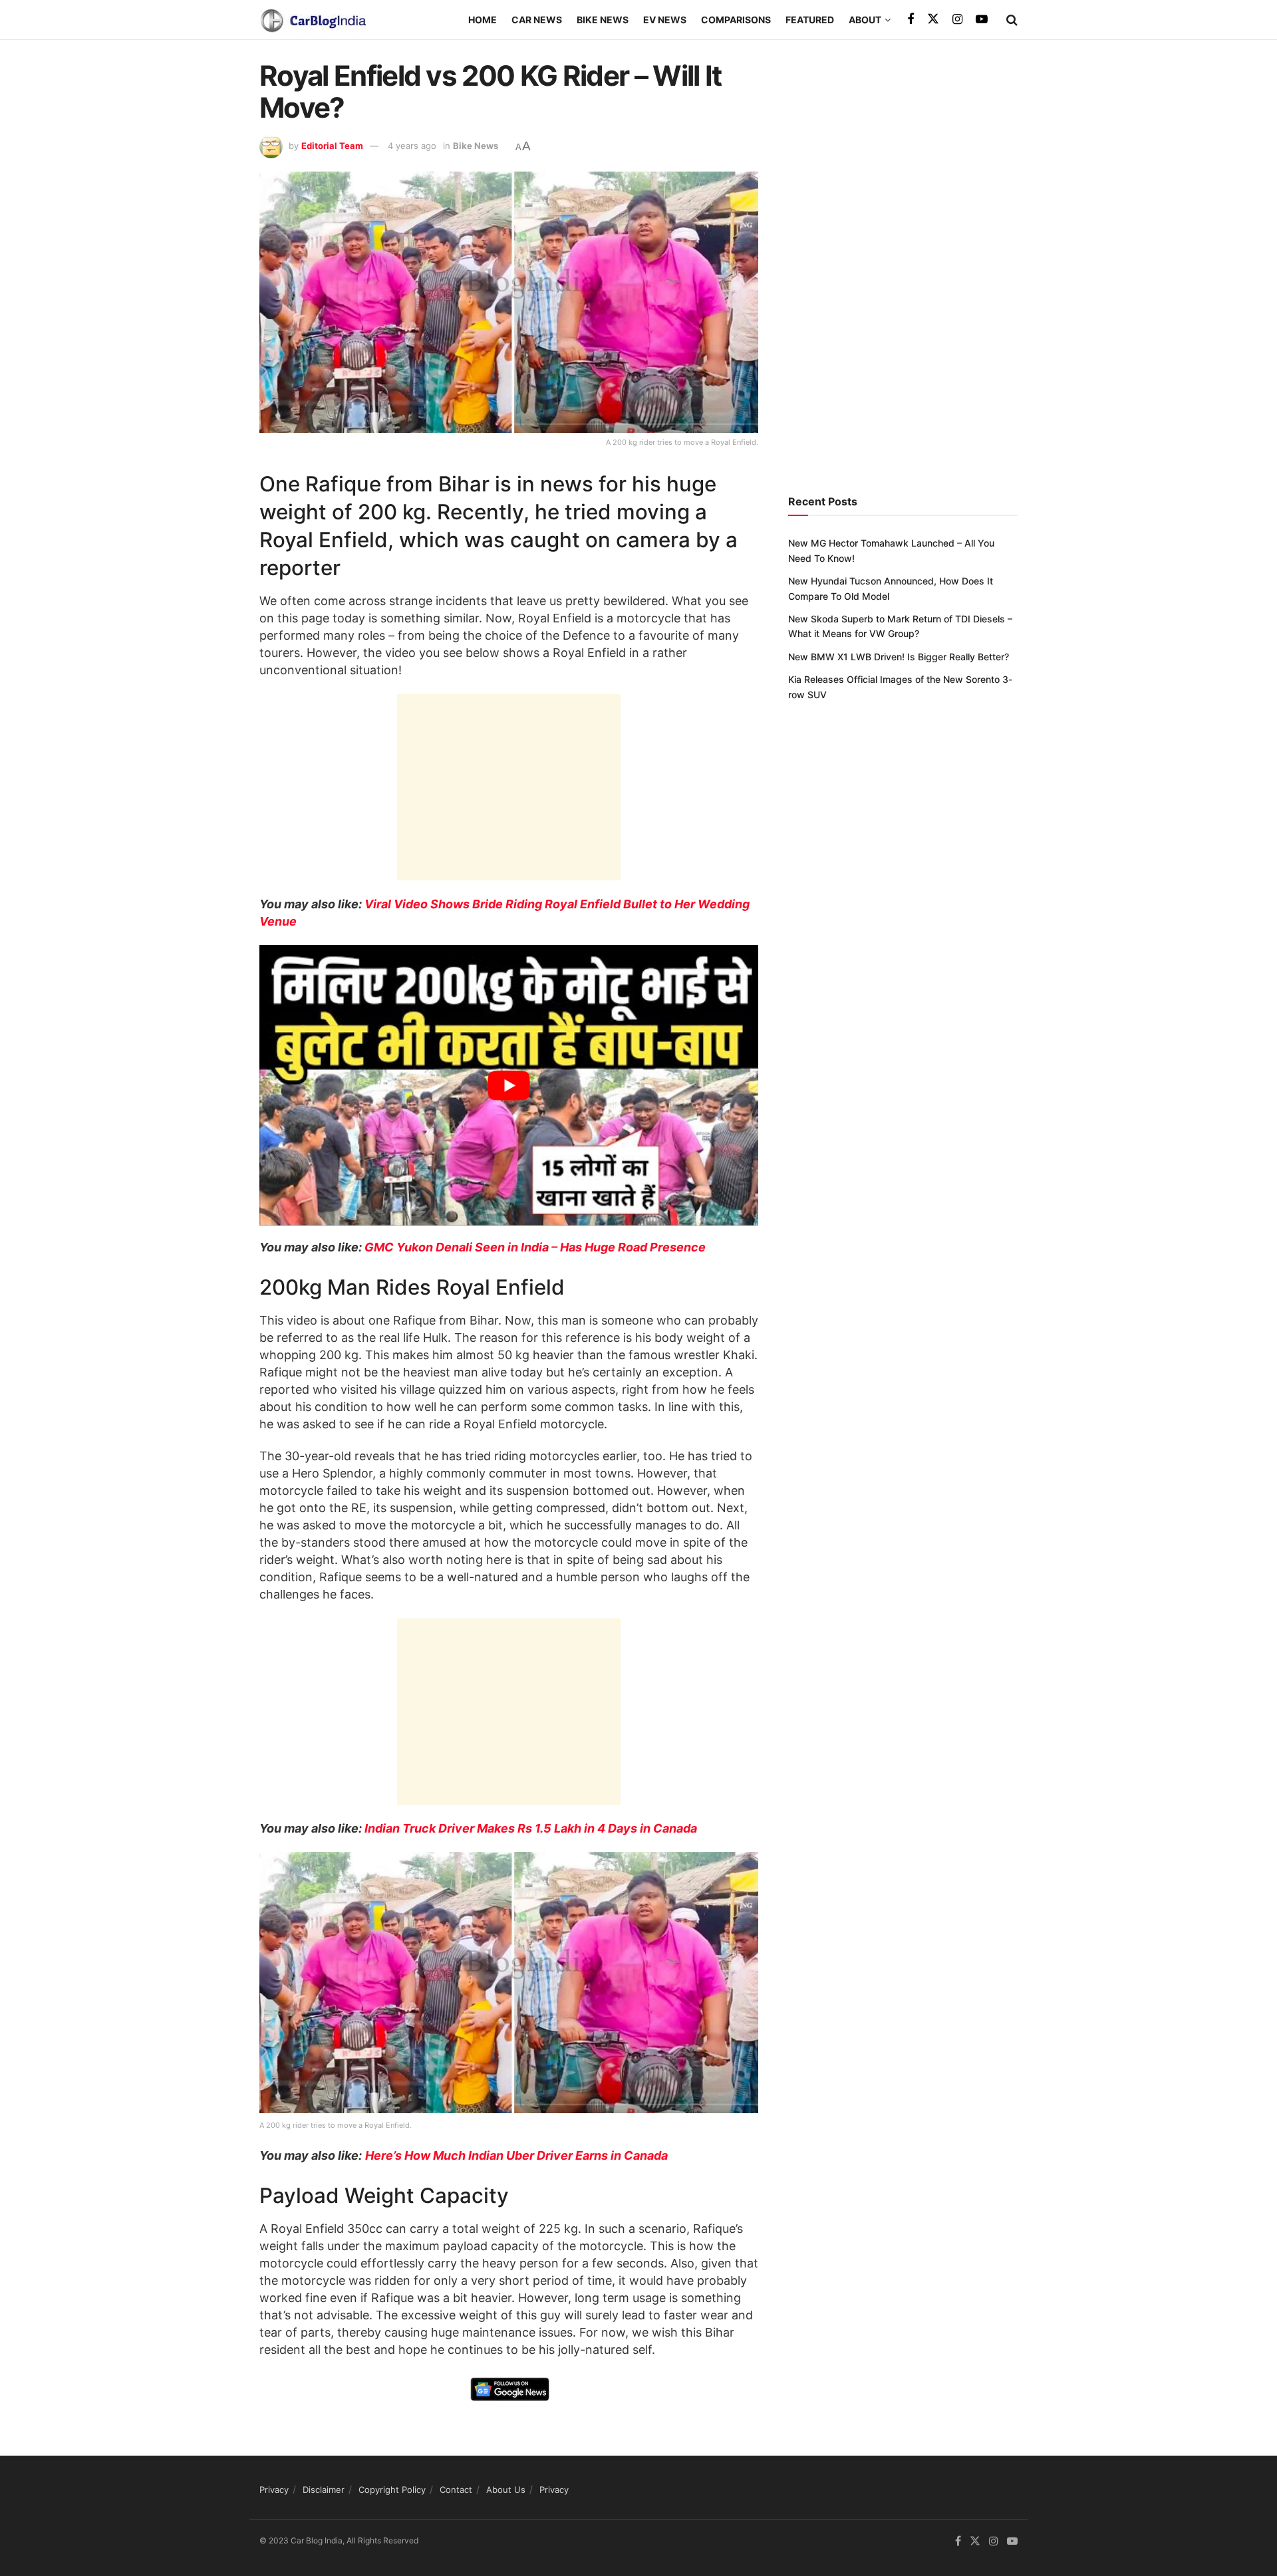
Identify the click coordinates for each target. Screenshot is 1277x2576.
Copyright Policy (392, 2490)
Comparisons (736, 20)
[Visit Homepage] (313, 20)
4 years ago (412, 146)
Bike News (603, 20)
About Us (506, 2490)
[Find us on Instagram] (957, 20)
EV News (665, 20)
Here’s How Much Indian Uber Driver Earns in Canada (516, 2155)
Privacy (274, 2490)
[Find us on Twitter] (933, 19)
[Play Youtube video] (509, 1085)
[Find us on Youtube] (982, 20)
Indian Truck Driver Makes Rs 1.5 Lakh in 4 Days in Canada (531, 1828)
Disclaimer (324, 2490)
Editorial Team (332, 146)
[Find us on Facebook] (911, 20)
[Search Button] (1012, 20)
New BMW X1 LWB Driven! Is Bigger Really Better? (899, 657)
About (865, 20)
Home (483, 20)
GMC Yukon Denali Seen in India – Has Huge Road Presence (535, 1247)
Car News (537, 20)
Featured (810, 20)
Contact (456, 2490)
